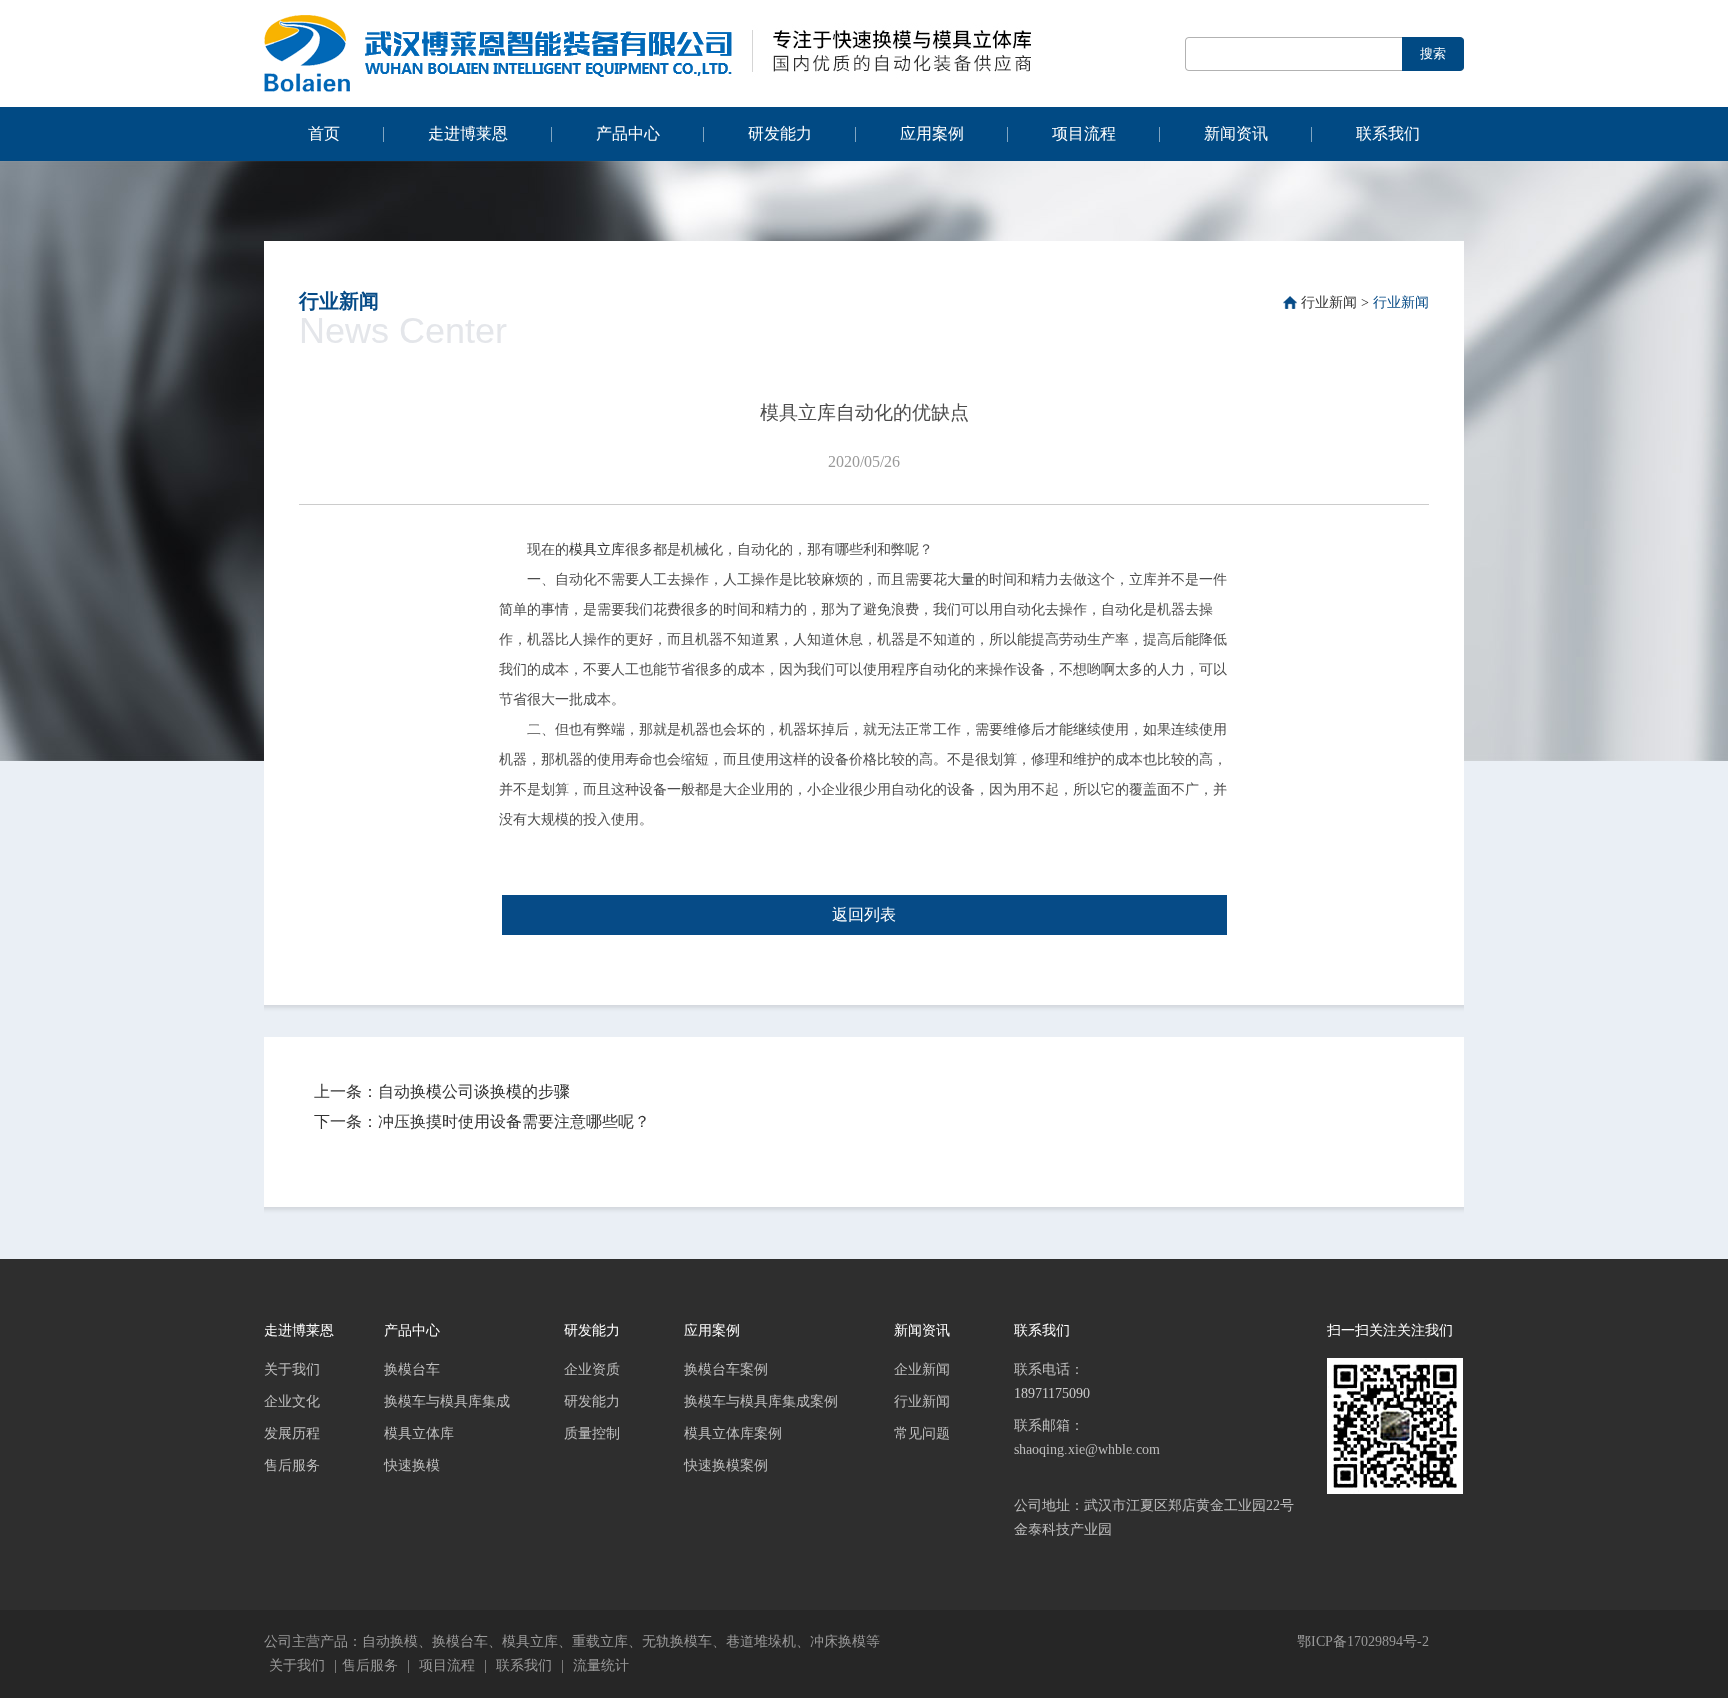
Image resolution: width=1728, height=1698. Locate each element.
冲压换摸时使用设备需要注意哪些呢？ (514, 1121)
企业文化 (292, 1401)
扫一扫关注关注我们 (1390, 1330)
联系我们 (1388, 133)
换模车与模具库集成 (447, 1401)
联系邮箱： (1087, 1437)
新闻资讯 (1236, 133)
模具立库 (597, 549)
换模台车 (412, 1369)
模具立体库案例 (733, 1433)
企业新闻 (922, 1369)
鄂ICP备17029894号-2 (1363, 1641)
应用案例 (932, 133)
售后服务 (292, 1465)
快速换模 (412, 1465)
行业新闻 (1329, 302)
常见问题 (922, 1433)
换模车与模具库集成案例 (761, 1401)
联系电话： (1052, 1381)
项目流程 (1084, 133)
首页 (324, 133)
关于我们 (292, 1369)
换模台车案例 (726, 1369)
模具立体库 (419, 1433)
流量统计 (601, 1665)
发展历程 (292, 1433)
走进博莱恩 (468, 133)
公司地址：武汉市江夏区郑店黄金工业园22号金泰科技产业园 (1154, 1517)
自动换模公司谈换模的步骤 (474, 1091)
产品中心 (628, 133)
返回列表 (864, 914)
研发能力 (780, 133)
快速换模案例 (726, 1465)
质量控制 (592, 1433)
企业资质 (592, 1369)
